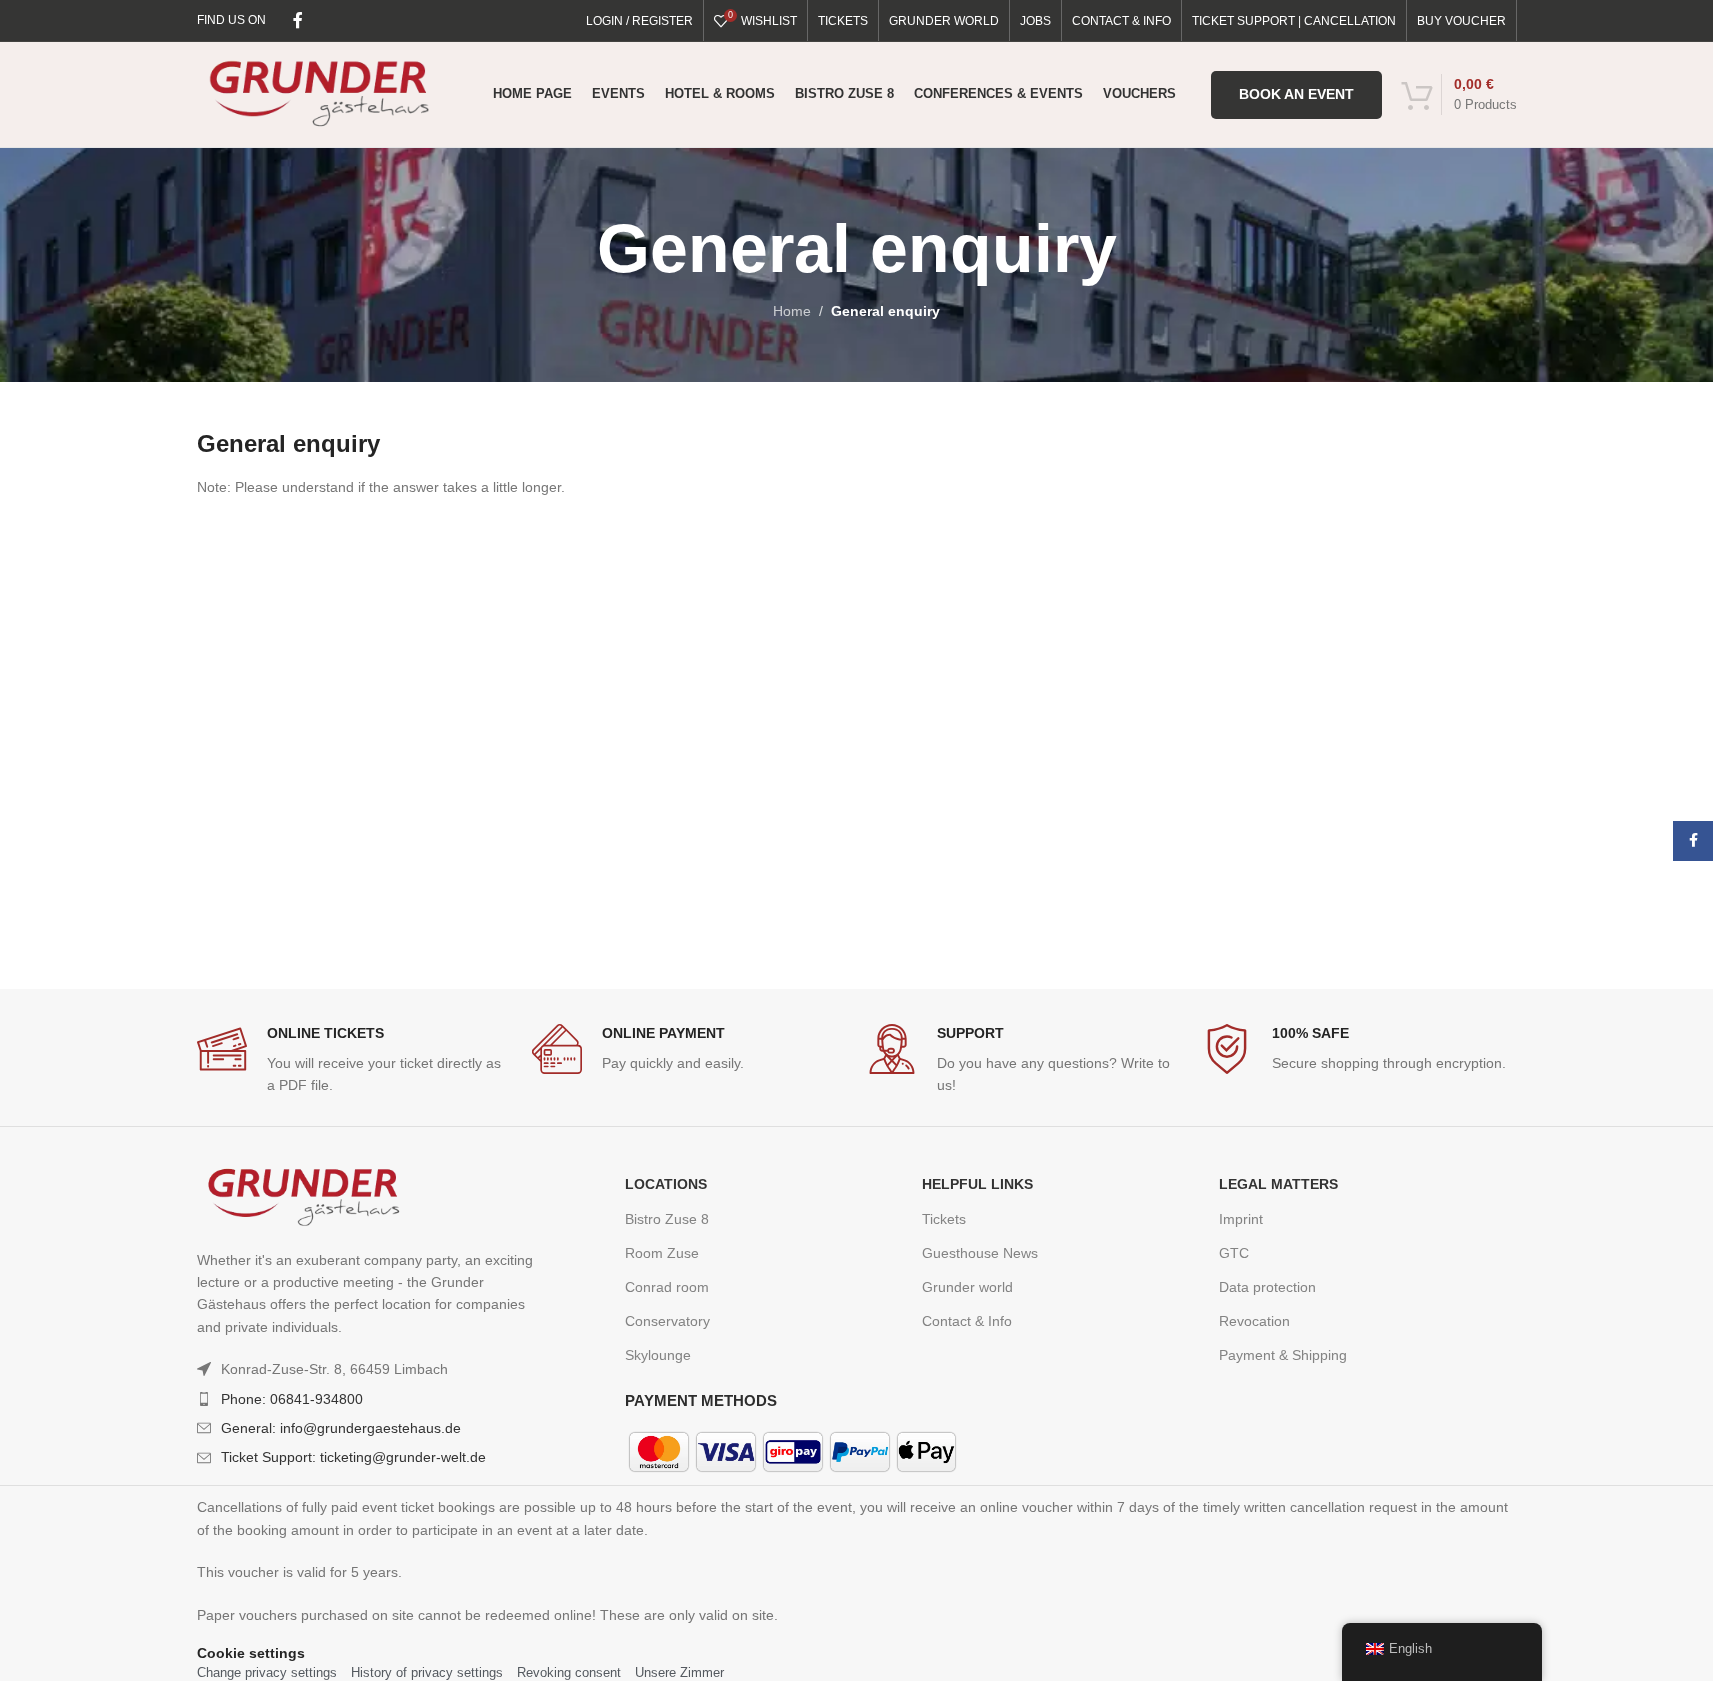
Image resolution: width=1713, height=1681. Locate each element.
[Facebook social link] (298, 20)
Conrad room (667, 1287)
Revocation (1254, 1321)
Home (792, 311)
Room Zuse (662, 1253)
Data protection (1267, 1287)
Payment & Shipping (1283, 1355)
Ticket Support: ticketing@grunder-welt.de (353, 1457)
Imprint (1241, 1219)
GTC (1234, 1253)
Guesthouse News (980, 1253)
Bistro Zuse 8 (667, 1219)
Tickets (944, 1219)
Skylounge (658, 1355)
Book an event (1296, 94)
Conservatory (667, 1321)
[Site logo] (319, 93)
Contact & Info (967, 1321)
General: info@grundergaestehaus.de (341, 1428)
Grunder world (967, 1287)
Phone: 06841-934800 (292, 1399)
